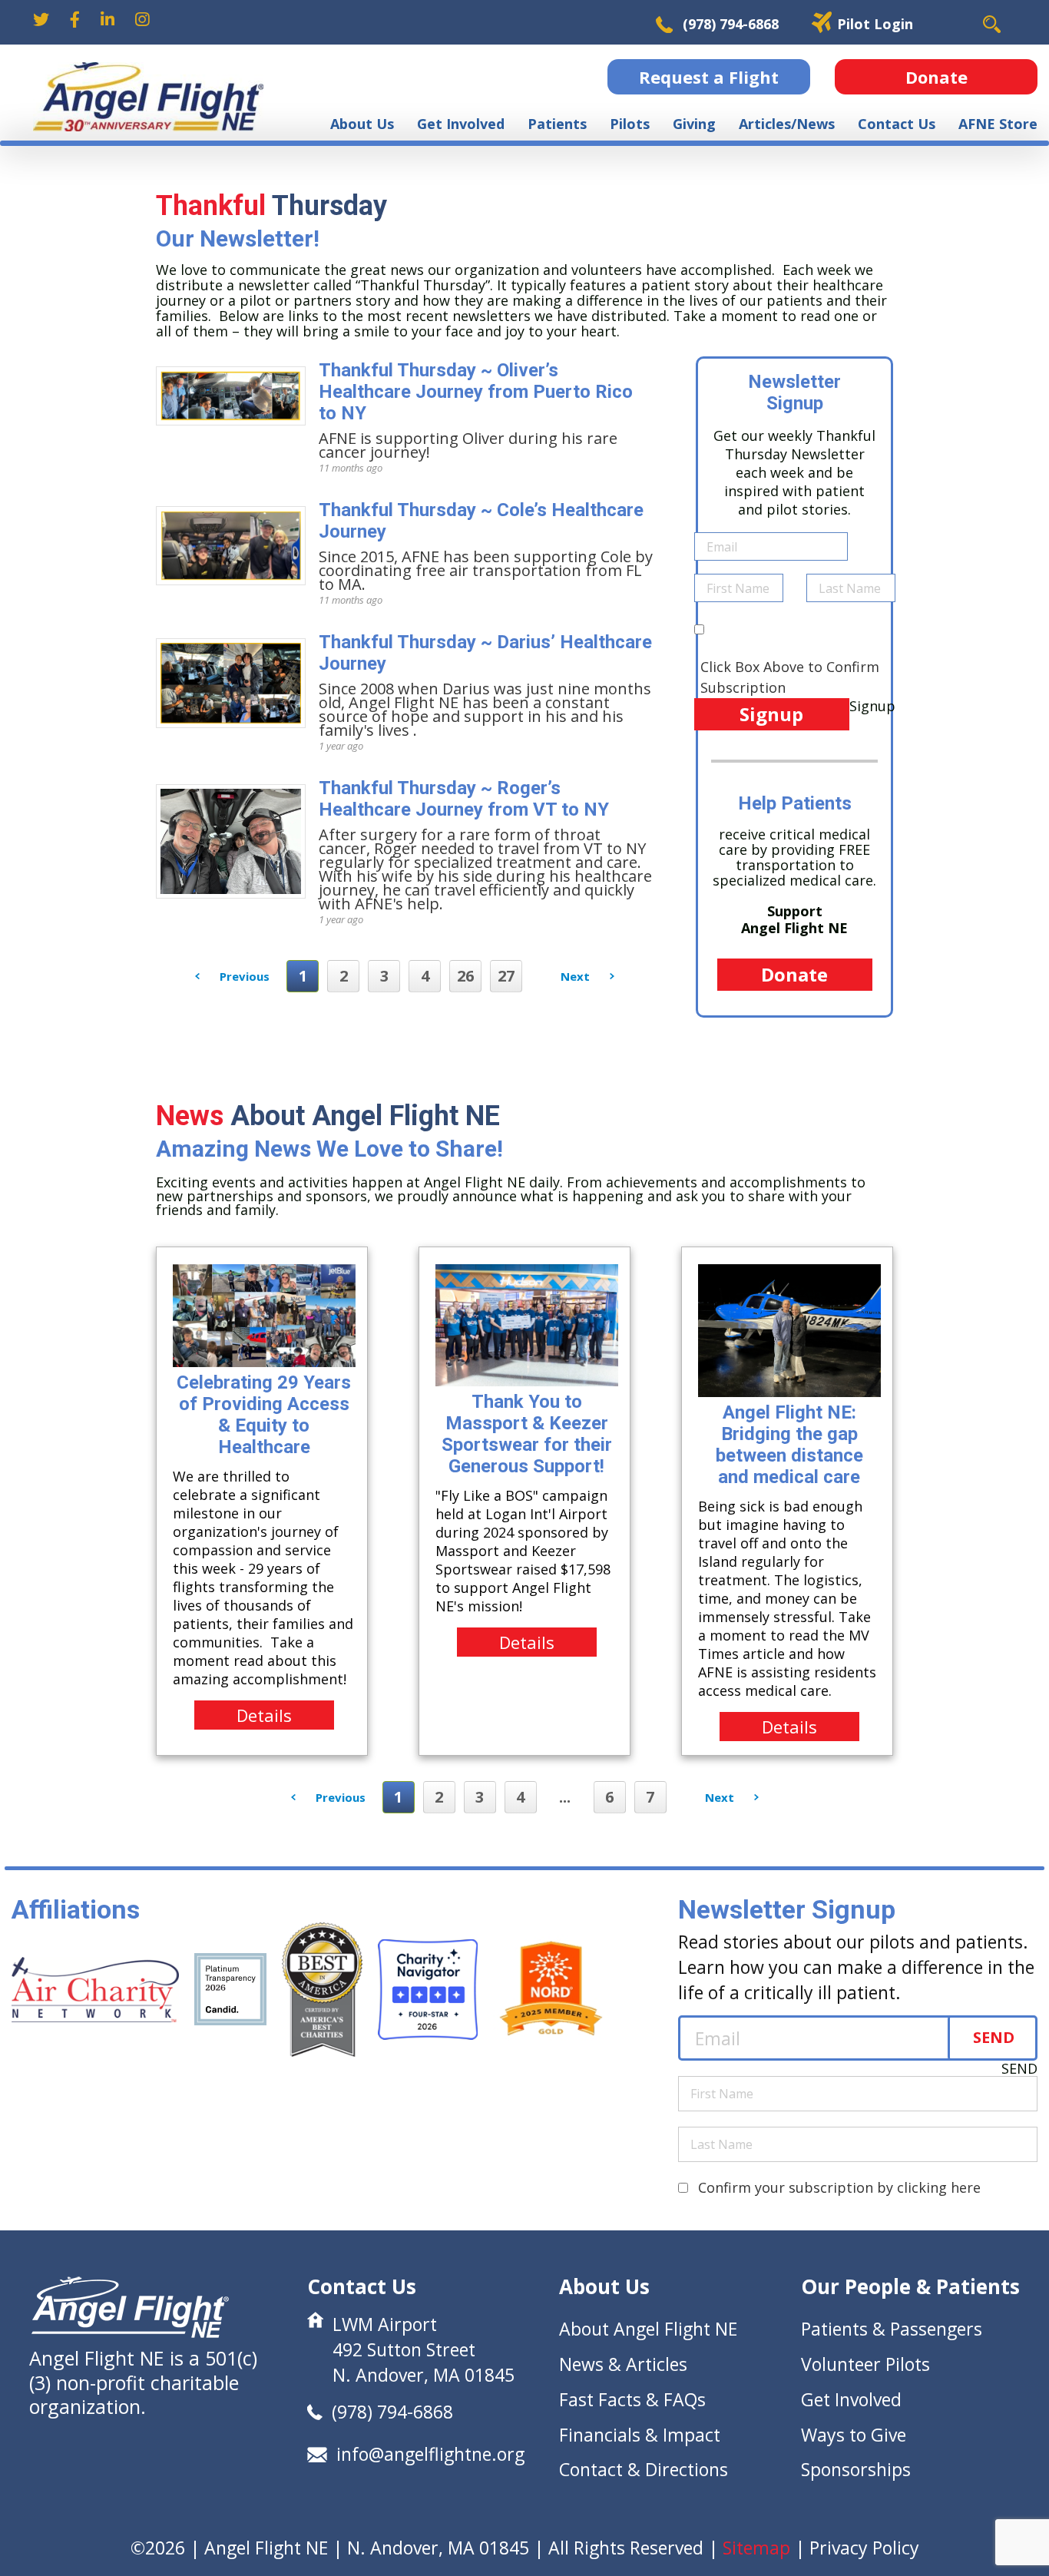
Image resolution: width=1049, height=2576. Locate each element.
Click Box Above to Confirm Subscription (790, 677)
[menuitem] (362, 124)
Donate (936, 77)
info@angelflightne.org (430, 2454)
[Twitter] (41, 20)
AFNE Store (998, 124)
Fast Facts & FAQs (632, 2399)
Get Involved (851, 2399)
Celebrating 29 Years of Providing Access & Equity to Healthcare (264, 1415)
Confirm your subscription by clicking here (839, 2187)
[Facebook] (75, 20)
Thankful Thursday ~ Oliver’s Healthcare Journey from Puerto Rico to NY (476, 392)
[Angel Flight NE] (148, 97)
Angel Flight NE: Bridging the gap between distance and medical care (789, 1445)
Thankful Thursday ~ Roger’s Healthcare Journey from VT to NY (464, 799)
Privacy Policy (864, 2548)
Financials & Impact (640, 2435)
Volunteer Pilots (865, 2364)
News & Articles (623, 2364)
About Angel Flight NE (648, 2329)
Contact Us (897, 124)
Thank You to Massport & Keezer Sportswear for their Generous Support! (527, 1434)
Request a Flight (709, 77)
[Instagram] (142, 20)
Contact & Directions (644, 2469)
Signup (771, 714)
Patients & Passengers (892, 2329)
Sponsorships (856, 2469)
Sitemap (756, 2548)
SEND (994, 2037)
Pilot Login (875, 24)
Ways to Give (854, 2435)
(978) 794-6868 (731, 24)
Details (264, 1715)
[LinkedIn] (108, 20)
